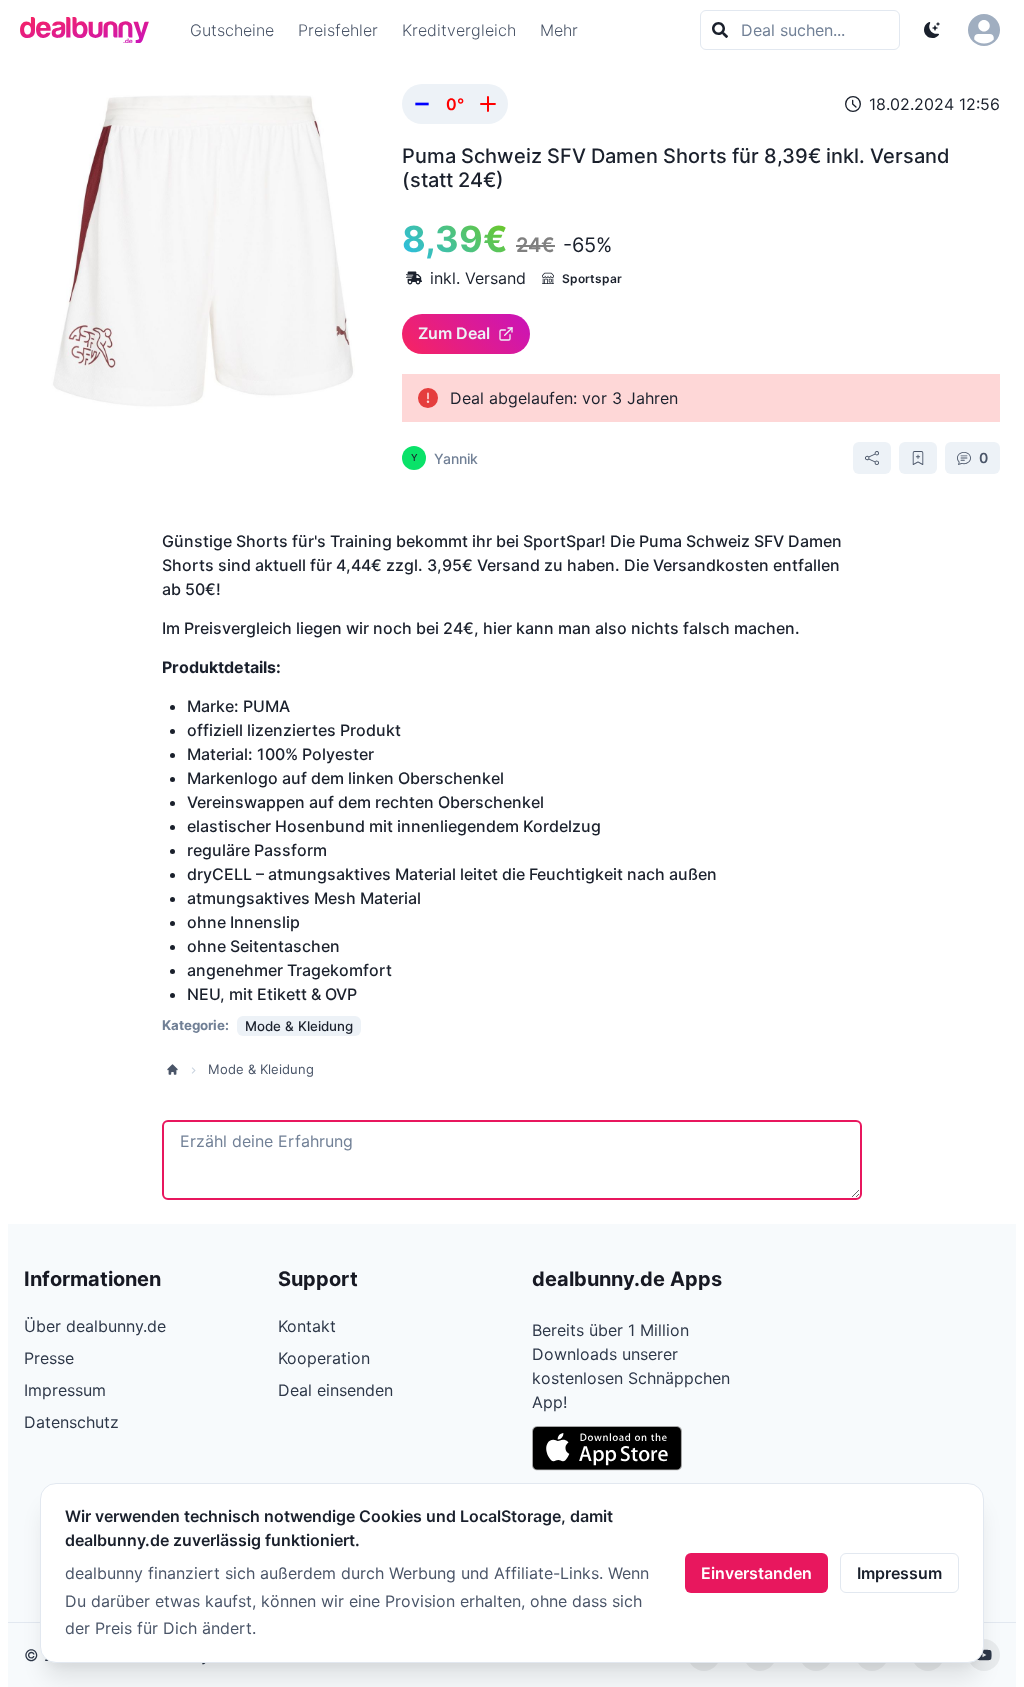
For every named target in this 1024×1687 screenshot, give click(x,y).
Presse (49, 1358)
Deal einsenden (335, 1390)
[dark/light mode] (932, 30)
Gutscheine (232, 30)
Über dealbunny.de (95, 1326)
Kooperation (324, 1358)
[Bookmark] (918, 458)
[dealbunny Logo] (91, 30)
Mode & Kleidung (261, 1069)
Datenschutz (71, 1422)
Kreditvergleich (459, 30)
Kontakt (307, 1326)
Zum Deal (454, 333)
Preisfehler (338, 30)
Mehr (559, 30)
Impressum (899, 1573)
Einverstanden (756, 1573)
